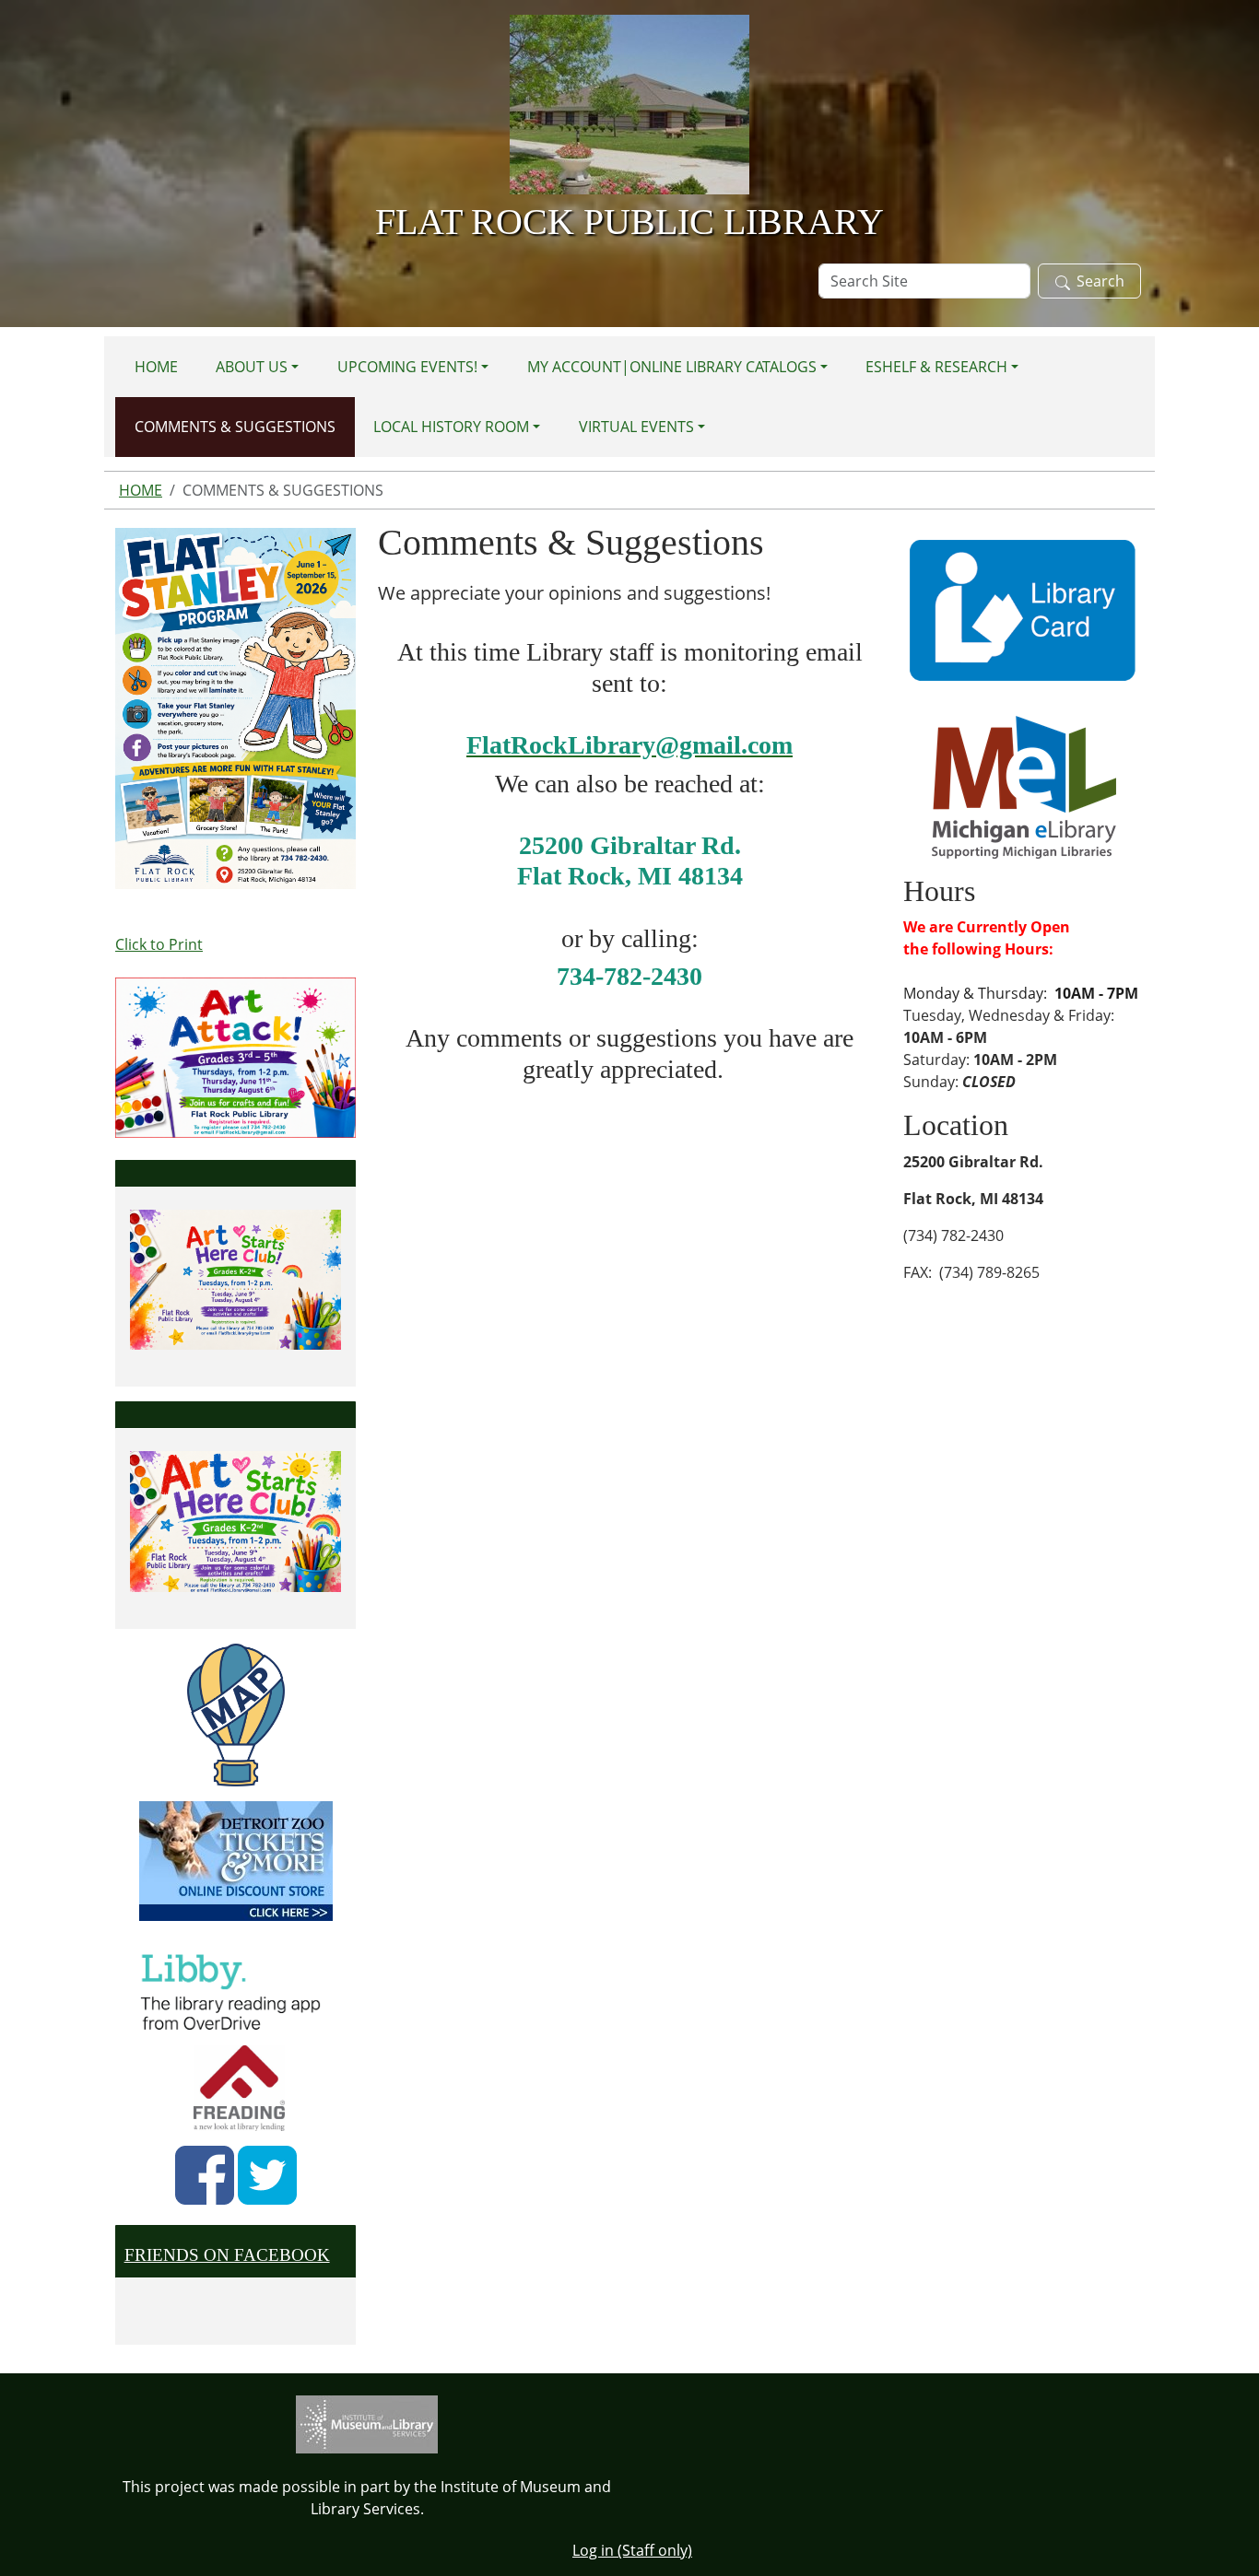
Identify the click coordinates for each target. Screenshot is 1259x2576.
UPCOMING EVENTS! (407, 367)
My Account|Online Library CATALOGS (672, 367)
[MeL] (1024, 786)
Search (1100, 281)
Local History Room (451, 427)
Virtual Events (636, 427)
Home (156, 367)
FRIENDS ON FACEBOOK (227, 2255)
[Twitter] (267, 2175)
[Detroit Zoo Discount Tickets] (235, 1861)
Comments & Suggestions (235, 427)
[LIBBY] (236, 1989)
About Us (252, 367)
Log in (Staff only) (632, 2550)
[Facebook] (205, 2175)
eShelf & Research (936, 367)
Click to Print (159, 944)
